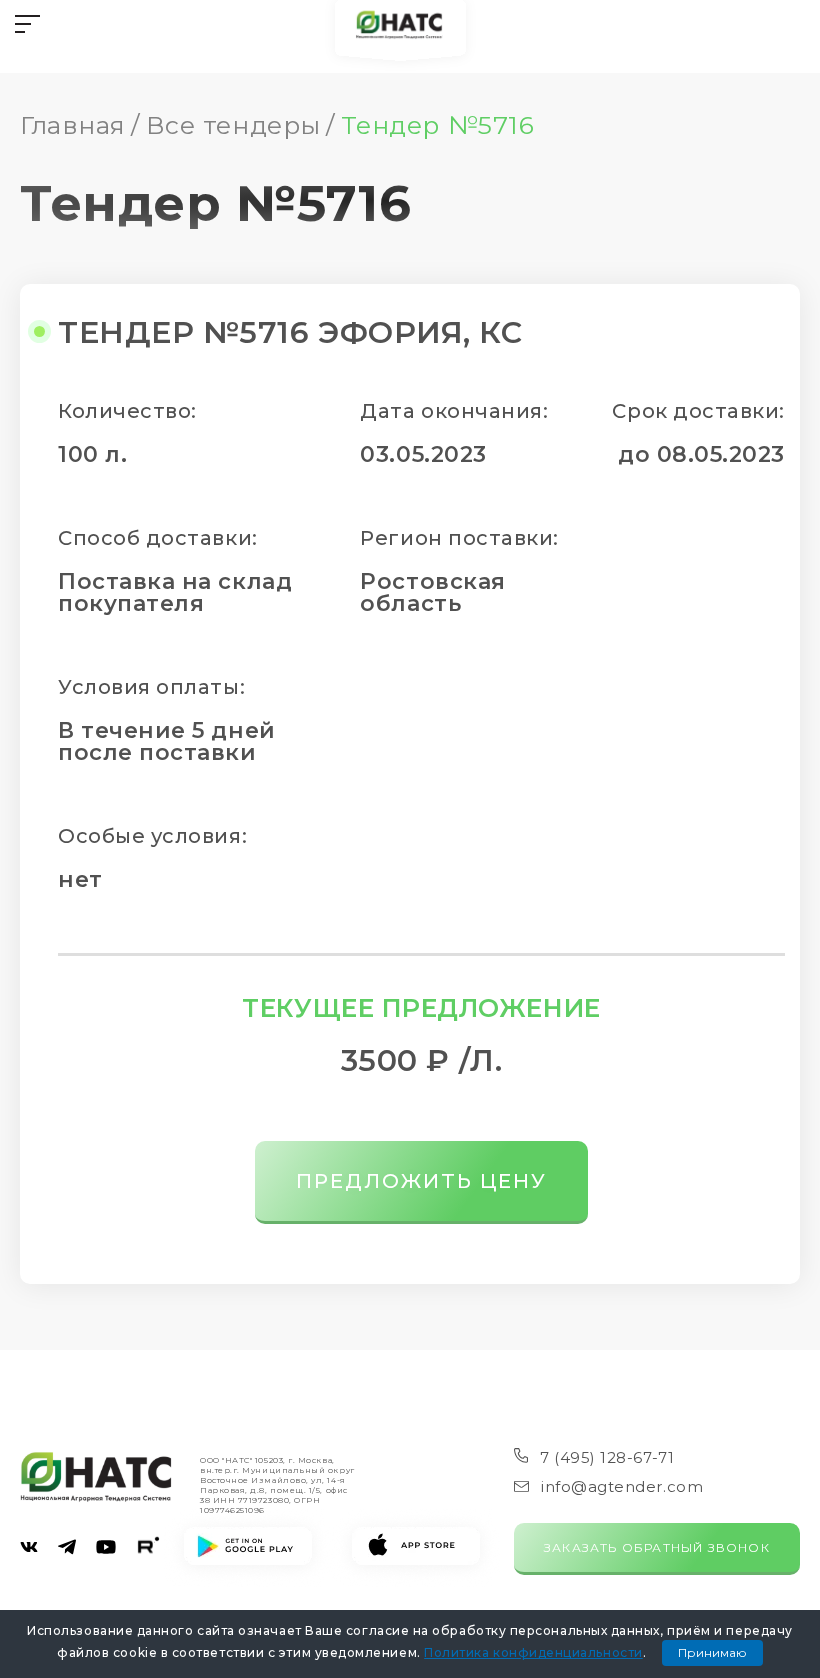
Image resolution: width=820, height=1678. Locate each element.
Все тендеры (233, 125)
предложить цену (421, 1181)
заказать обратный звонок (657, 1547)
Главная (73, 125)
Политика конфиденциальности (533, 1652)
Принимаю (712, 1652)
